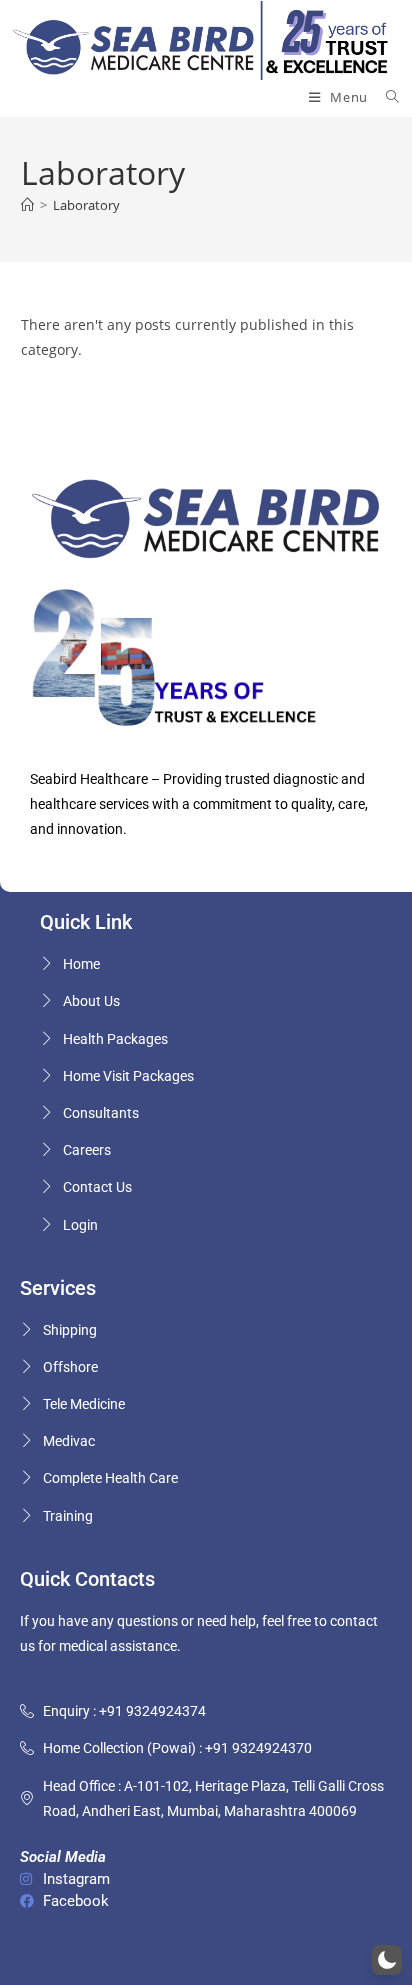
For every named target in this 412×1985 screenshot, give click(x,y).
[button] (387, 1960)
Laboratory (86, 205)
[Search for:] (385, 97)
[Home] (27, 205)
